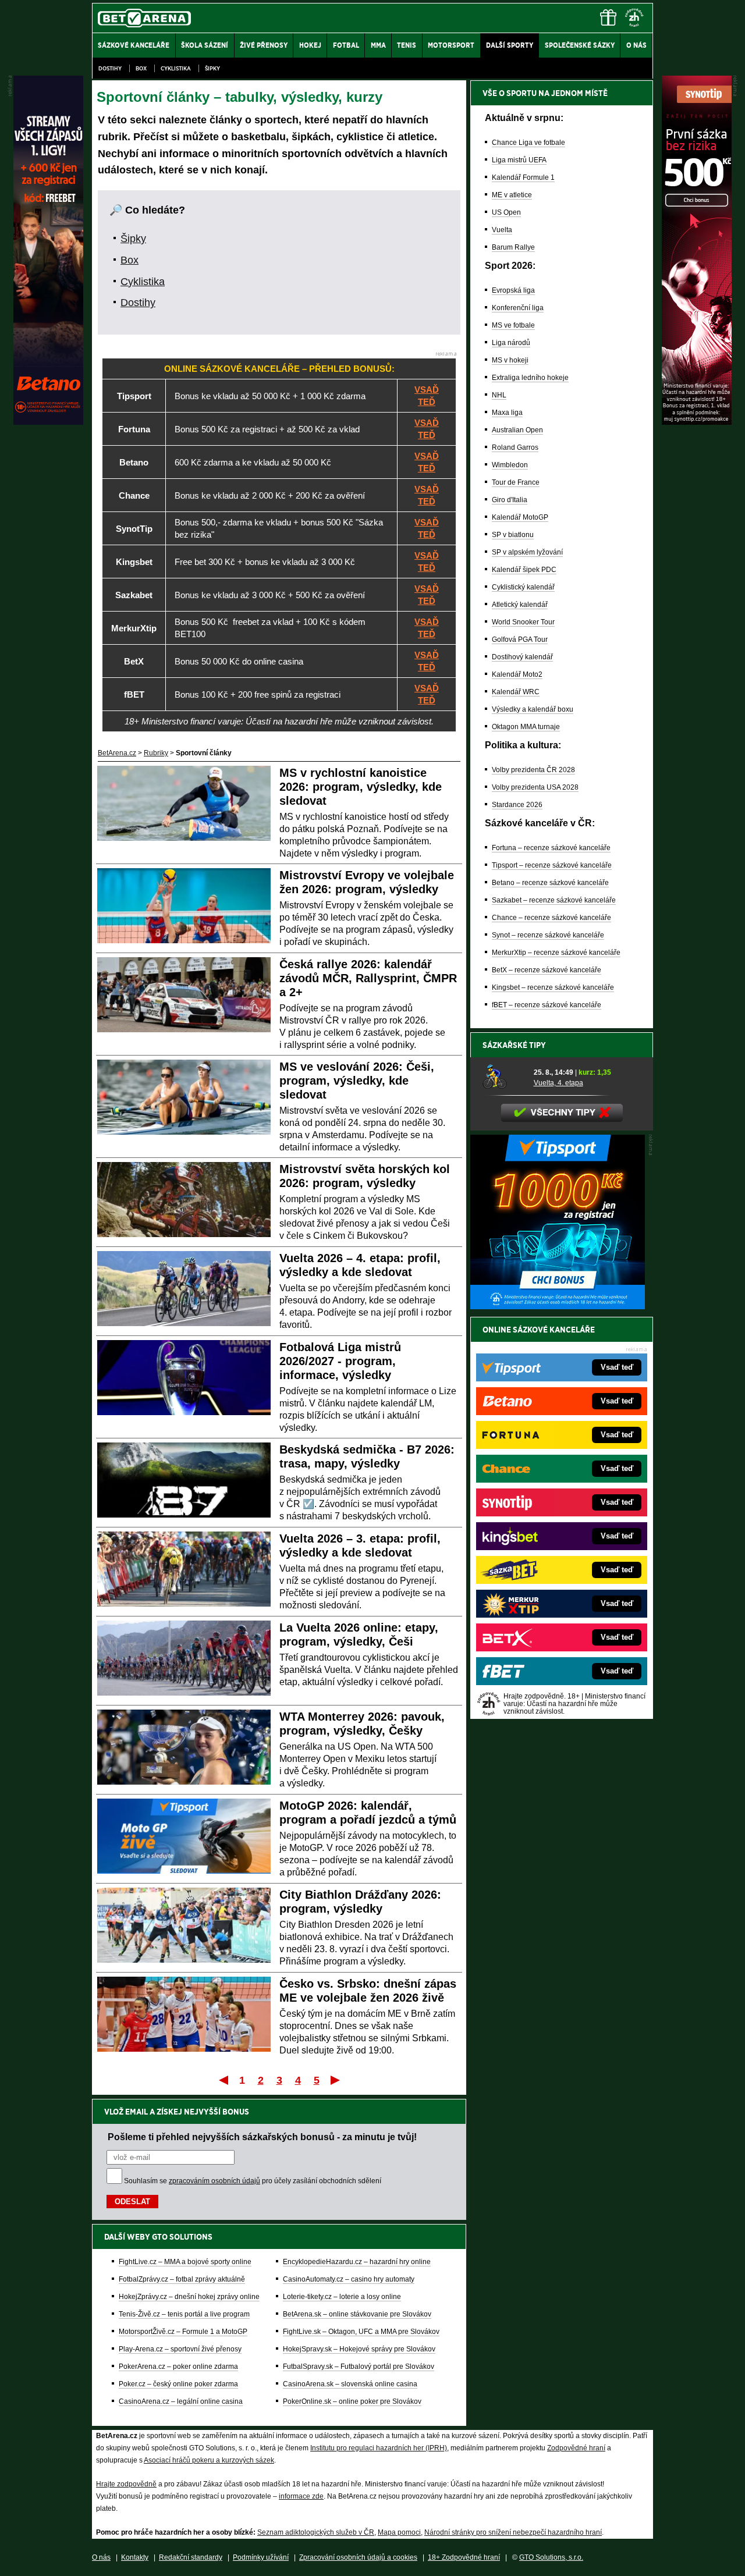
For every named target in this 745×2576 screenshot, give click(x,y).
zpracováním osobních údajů (214, 2181)
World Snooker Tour (523, 622)
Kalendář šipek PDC (524, 570)
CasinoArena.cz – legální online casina (181, 2401)
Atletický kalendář (520, 605)
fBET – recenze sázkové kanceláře (547, 1005)
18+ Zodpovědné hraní (464, 2557)
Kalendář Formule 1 (523, 177)
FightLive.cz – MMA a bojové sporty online (185, 2262)
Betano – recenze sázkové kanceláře (550, 883)
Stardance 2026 (517, 805)
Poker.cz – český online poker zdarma (178, 2384)
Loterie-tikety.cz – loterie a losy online (342, 2297)
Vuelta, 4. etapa (558, 1083)
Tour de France (516, 482)
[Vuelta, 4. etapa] (504, 1077)
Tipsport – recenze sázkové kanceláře (552, 865)
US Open (506, 212)
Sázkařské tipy (514, 1045)
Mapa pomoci (399, 2532)
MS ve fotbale (513, 325)
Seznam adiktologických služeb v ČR (316, 2532)
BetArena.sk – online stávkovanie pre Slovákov (357, 2314)
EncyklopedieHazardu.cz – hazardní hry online (357, 2262)
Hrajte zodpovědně (126, 2484)
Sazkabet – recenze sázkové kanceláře (554, 900)
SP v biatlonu (513, 535)
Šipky (212, 68)
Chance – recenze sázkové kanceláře (551, 918)
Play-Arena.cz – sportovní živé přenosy (180, 2349)
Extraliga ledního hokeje (530, 378)
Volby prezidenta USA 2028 (535, 787)
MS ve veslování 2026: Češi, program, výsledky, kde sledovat (357, 1081)
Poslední (336, 2080)
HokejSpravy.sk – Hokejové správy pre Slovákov (359, 2349)
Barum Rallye (513, 247)
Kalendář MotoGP (520, 517)
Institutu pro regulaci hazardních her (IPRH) (379, 2448)
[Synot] (697, 422)
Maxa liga (507, 413)
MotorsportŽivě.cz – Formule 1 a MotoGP (183, 2332)
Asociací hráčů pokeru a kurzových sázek (209, 2460)
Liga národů (511, 343)
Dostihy (110, 68)
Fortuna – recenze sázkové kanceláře (551, 848)
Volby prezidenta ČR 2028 (533, 770)
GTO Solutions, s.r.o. (551, 2557)
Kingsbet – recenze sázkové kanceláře (553, 987)
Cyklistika (176, 68)
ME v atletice (512, 195)
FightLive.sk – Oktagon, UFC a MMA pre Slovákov (361, 2332)
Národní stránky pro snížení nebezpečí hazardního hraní (513, 2532)
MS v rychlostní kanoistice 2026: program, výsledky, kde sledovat (361, 787)
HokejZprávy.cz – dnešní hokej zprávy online (189, 2297)
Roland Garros (515, 447)
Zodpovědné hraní (576, 2448)
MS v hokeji (510, 360)
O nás (101, 2557)
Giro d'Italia (510, 500)
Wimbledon (510, 465)
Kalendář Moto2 (517, 674)
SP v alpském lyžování (527, 552)
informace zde (301, 2496)
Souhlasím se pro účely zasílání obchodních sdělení (253, 2181)
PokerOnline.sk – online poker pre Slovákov (352, 2401)
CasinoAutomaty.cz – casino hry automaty (349, 2279)
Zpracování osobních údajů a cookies (358, 2557)
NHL (499, 395)
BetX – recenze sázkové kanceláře (547, 970)
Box (141, 68)
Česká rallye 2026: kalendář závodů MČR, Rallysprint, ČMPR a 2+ (368, 978)
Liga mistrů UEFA (519, 160)
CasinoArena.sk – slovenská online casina (350, 2384)
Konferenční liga (518, 308)
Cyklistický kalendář (523, 587)
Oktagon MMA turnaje (526, 727)
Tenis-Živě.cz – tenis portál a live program (184, 2314)
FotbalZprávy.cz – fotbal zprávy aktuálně (182, 2279)
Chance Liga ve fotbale (528, 143)
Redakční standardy (191, 2557)
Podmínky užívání (261, 2557)
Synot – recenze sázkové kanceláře (548, 935)
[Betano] (48, 422)
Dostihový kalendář (522, 657)
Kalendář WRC (516, 692)
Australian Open (517, 430)
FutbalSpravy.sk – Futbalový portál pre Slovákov (359, 2367)
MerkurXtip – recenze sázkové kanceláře (556, 953)
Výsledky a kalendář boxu (533, 709)
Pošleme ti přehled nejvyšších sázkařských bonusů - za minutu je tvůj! (262, 2137)
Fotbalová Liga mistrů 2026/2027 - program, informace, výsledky (340, 1361)
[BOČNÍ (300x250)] (558, 1306)
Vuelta (502, 230)
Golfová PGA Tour (520, 639)
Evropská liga (513, 290)
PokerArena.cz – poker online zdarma (178, 2367)
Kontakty (135, 2557)
